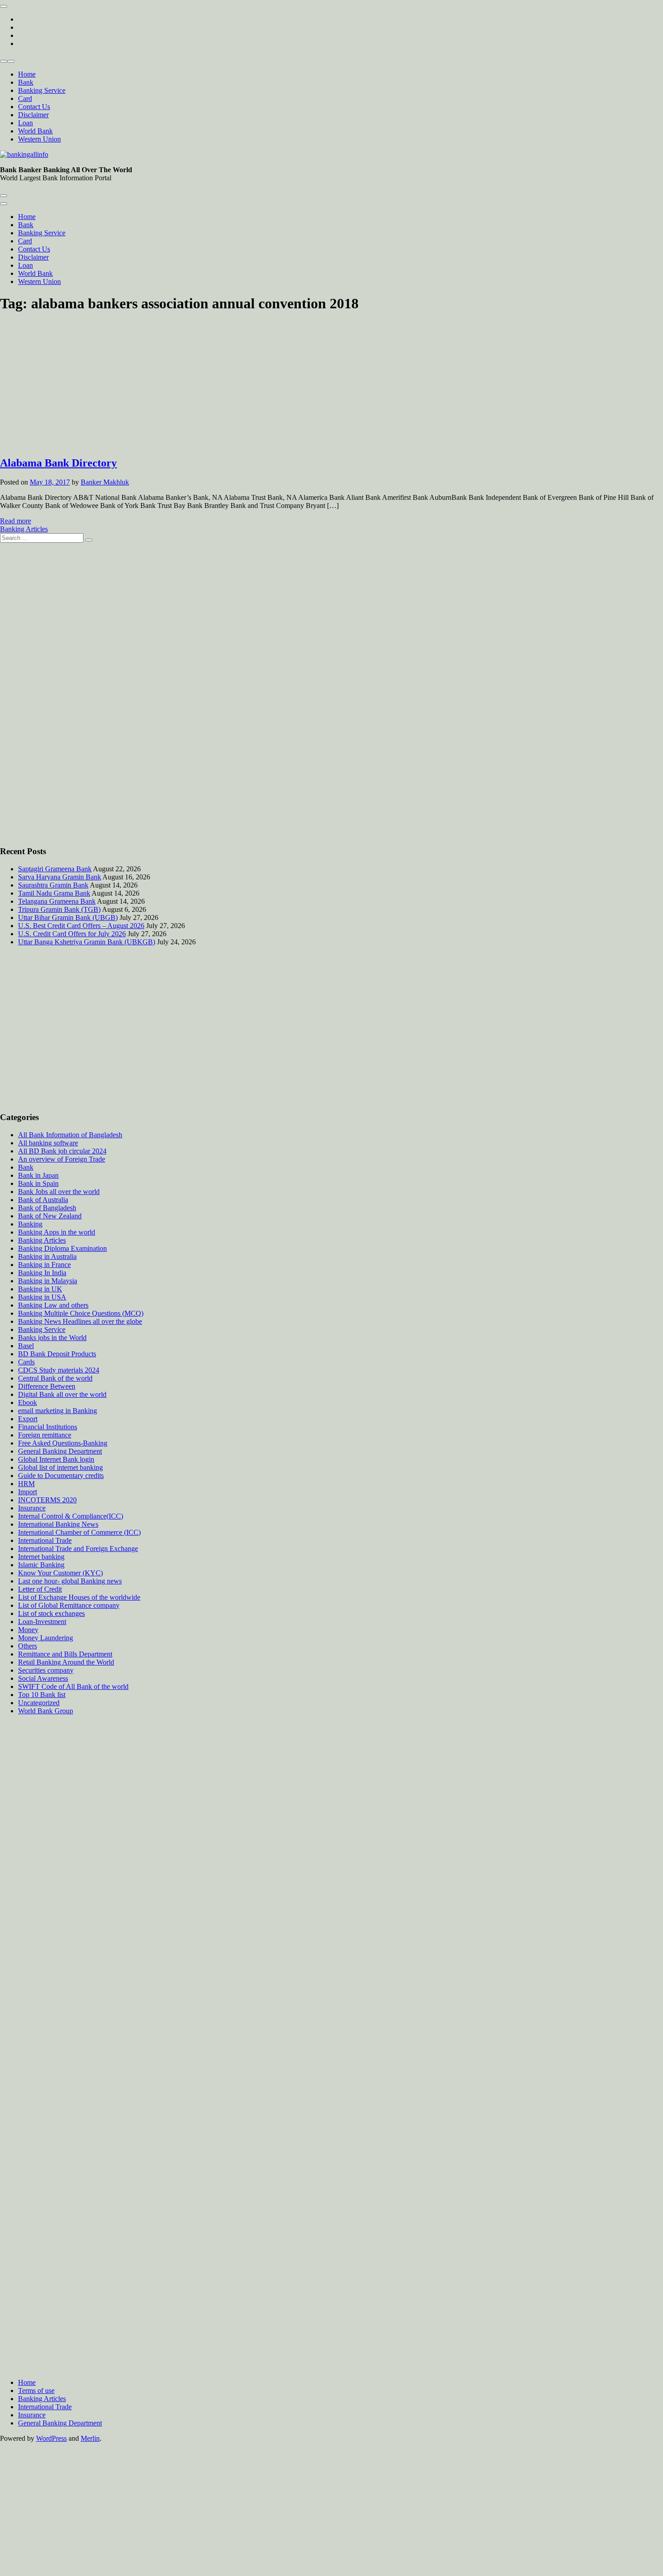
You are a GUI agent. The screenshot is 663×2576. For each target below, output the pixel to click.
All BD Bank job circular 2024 (62, 1151)
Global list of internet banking (60, 1467)
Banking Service (42, 90)
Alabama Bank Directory (58, 463)
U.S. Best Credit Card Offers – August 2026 (81, 926)
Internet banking (41, 1557)
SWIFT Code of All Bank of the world (73, 1686)
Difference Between (47, 1386)
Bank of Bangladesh (47, 1208)
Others (28, 1646)
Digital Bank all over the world (62, 1394)
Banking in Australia (47, 1256)
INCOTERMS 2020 (47, 1500)
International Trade (45, 1540)
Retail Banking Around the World (66, 1662)
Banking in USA (42, 1297)
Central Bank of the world (55, 1378)
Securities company (46, 1670)
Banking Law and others (53, 1305)
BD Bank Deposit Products (57, 1354)
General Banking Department (60, 1451)
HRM (26, 1484)
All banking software (48, 1143)
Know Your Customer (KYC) (60, 1573)
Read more (16, 521)
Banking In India (42, 1273)
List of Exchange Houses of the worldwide (79, 1597)
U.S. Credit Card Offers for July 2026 (72, 934)
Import (28, 1492)
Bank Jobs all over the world (59, 1192)
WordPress (51, 2438)
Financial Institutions (48, 1427)
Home (27, 74)
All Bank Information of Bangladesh (70, 1135)
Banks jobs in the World (52, 1338)
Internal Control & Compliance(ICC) (71, 1516)
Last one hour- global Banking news (70, 1581)
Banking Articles (24, 529)
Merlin (90, 2438)
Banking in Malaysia (48, 1281)
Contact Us (34, 107)
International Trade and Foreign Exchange (78, 1549)
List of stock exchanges (51, 1613)
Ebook (28, 1402)
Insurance (32, 1508)
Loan (25, 123)
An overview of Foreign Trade (62, 1159)
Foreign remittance (45, 1435)
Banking (30, 1224)
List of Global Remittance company (69, 1605)
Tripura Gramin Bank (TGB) (59, 909)
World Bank (35, 131)
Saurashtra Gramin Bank (53, 885)
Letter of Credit (40, 1589)
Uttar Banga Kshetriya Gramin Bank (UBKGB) (87, 942)
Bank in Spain (38, 1183)
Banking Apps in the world (57, 1232)
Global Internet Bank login (56, 1459)
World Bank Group (46, 1711)
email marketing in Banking (58, 1411)
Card (25, 98)
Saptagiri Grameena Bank (55, 869)
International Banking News (58, 1524)
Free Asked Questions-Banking (63, 1443)
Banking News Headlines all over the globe (80, 1321)
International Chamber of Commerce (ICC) (79, 1532)
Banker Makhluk (105, 482)
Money (28, 1630)
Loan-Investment (42, 1622)
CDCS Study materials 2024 (59, 1370)
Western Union (39, 139)
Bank (26, 82)
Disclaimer (33, 115)
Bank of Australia (43, 1200)
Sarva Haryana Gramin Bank (60, 877)
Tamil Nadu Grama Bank (54, 893)
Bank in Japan (38, 1175)
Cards (26, 1362)
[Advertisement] (331, 385)
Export (28, 1419)
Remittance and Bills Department (65, 1654)
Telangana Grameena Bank (57, 901)
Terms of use (36, 2391)
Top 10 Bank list (42, 1695)
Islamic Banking (41, 1565)
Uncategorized (39, 1703)
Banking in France (44, 1265)
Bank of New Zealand (50, 1216)
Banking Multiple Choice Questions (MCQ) (81, 1313)
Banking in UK (40, 1289)
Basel (26, 1346)
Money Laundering (46, 1638)
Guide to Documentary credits (61, 1476)
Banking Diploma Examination (62, 1248)
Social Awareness (43, 1678)
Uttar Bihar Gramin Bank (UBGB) (68, 917)
